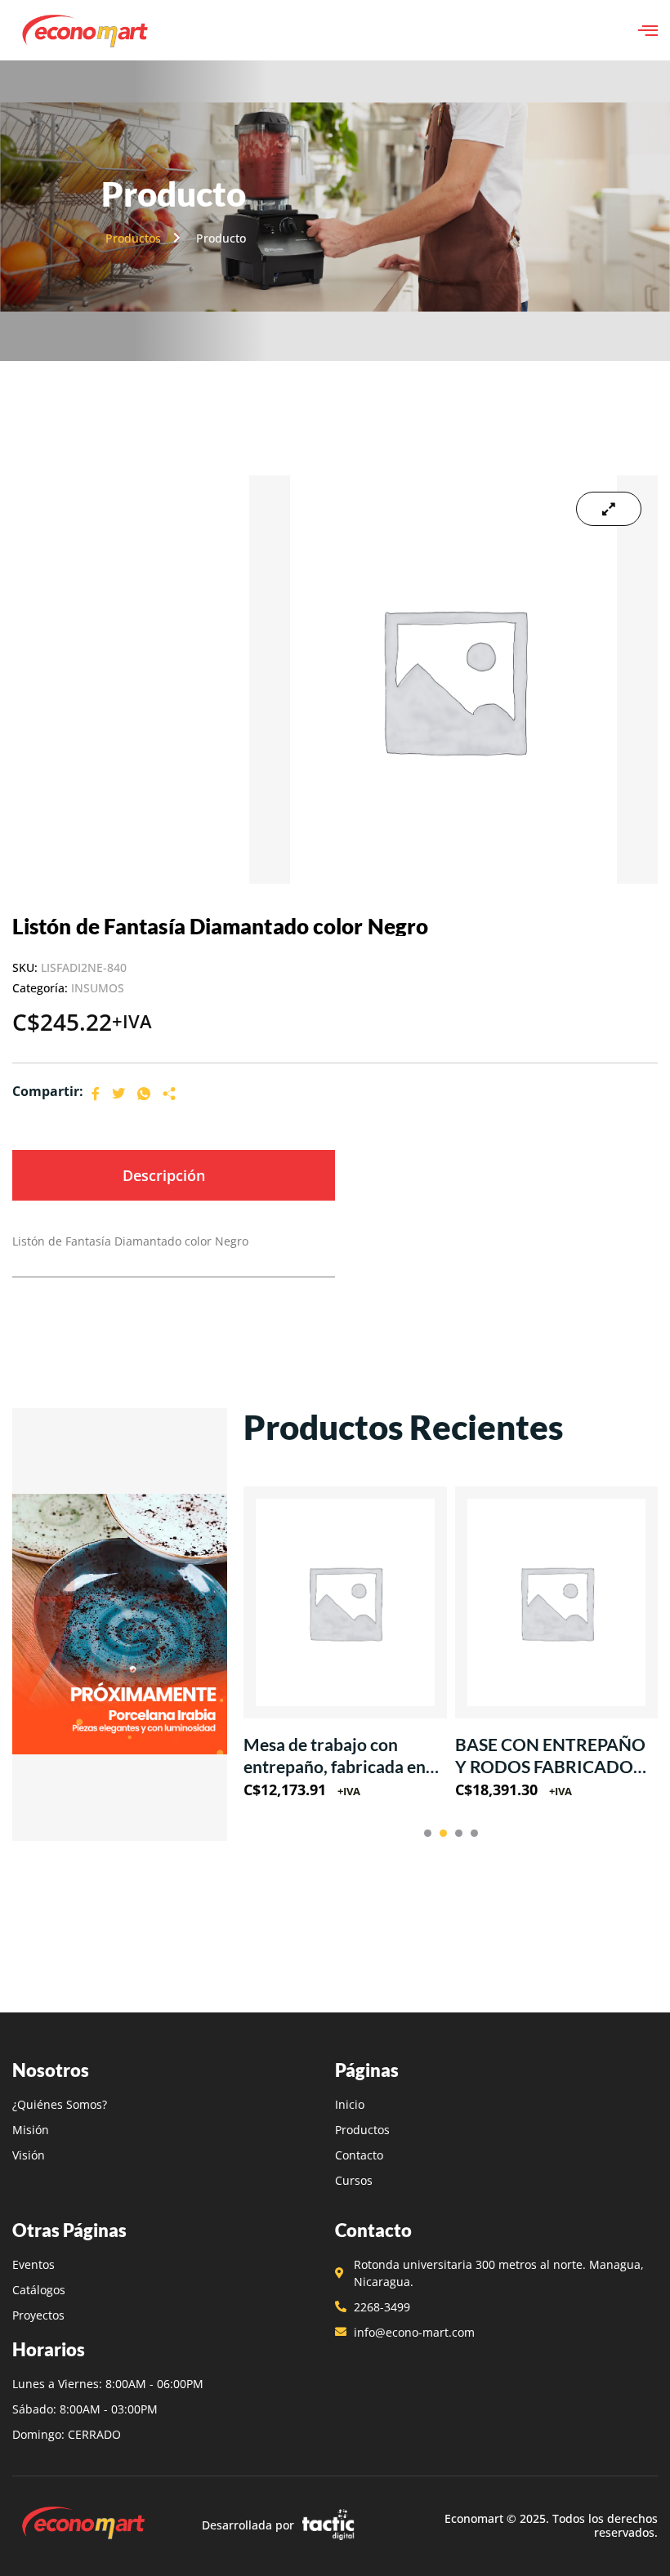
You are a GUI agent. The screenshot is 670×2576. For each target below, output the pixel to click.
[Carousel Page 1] (428, 1833)
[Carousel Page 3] (459, 1833)
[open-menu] (648, 30)
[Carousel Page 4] (474, 1833)
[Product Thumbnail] (609, 509)
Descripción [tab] (164, 1175)
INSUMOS (98, 988)
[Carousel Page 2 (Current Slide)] (443, 1833)
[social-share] (96, 1092)
